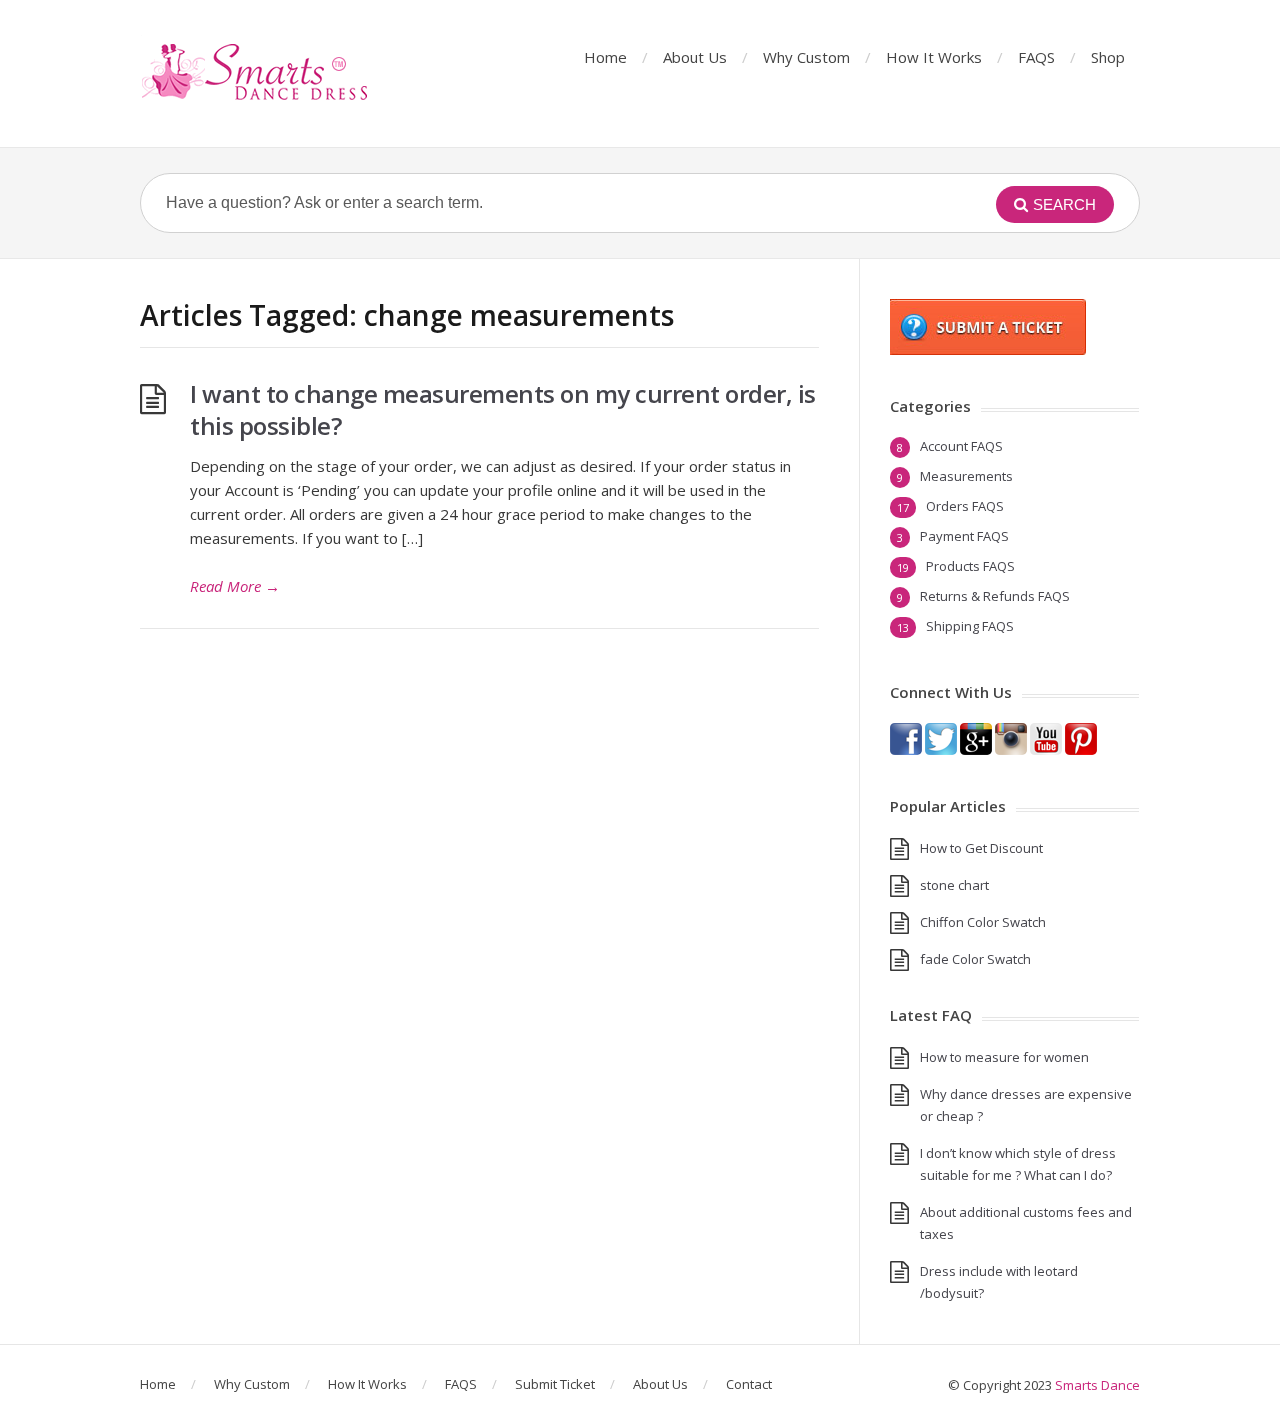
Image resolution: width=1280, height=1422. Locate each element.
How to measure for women (1004, 1057)
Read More (235, 586)
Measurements (966, 476)
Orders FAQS (965, 506)
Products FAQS (970, 566)
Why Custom (806, 57)
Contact (749, 1384)
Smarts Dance (1097, 1385)
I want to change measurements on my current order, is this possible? (503, 409)
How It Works (934, 57)
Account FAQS (961, 446)
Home (605, 57)
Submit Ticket (555, 1384)
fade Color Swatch (975, 959)
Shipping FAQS (970, 626)
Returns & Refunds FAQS (995, 596)
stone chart (954, 885)
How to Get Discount (981, 848)
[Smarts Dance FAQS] (256, 73)
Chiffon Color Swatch (983, 922)
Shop (1108, 57)
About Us (695, 57)
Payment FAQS (964, 536)
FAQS (1036, 57)
